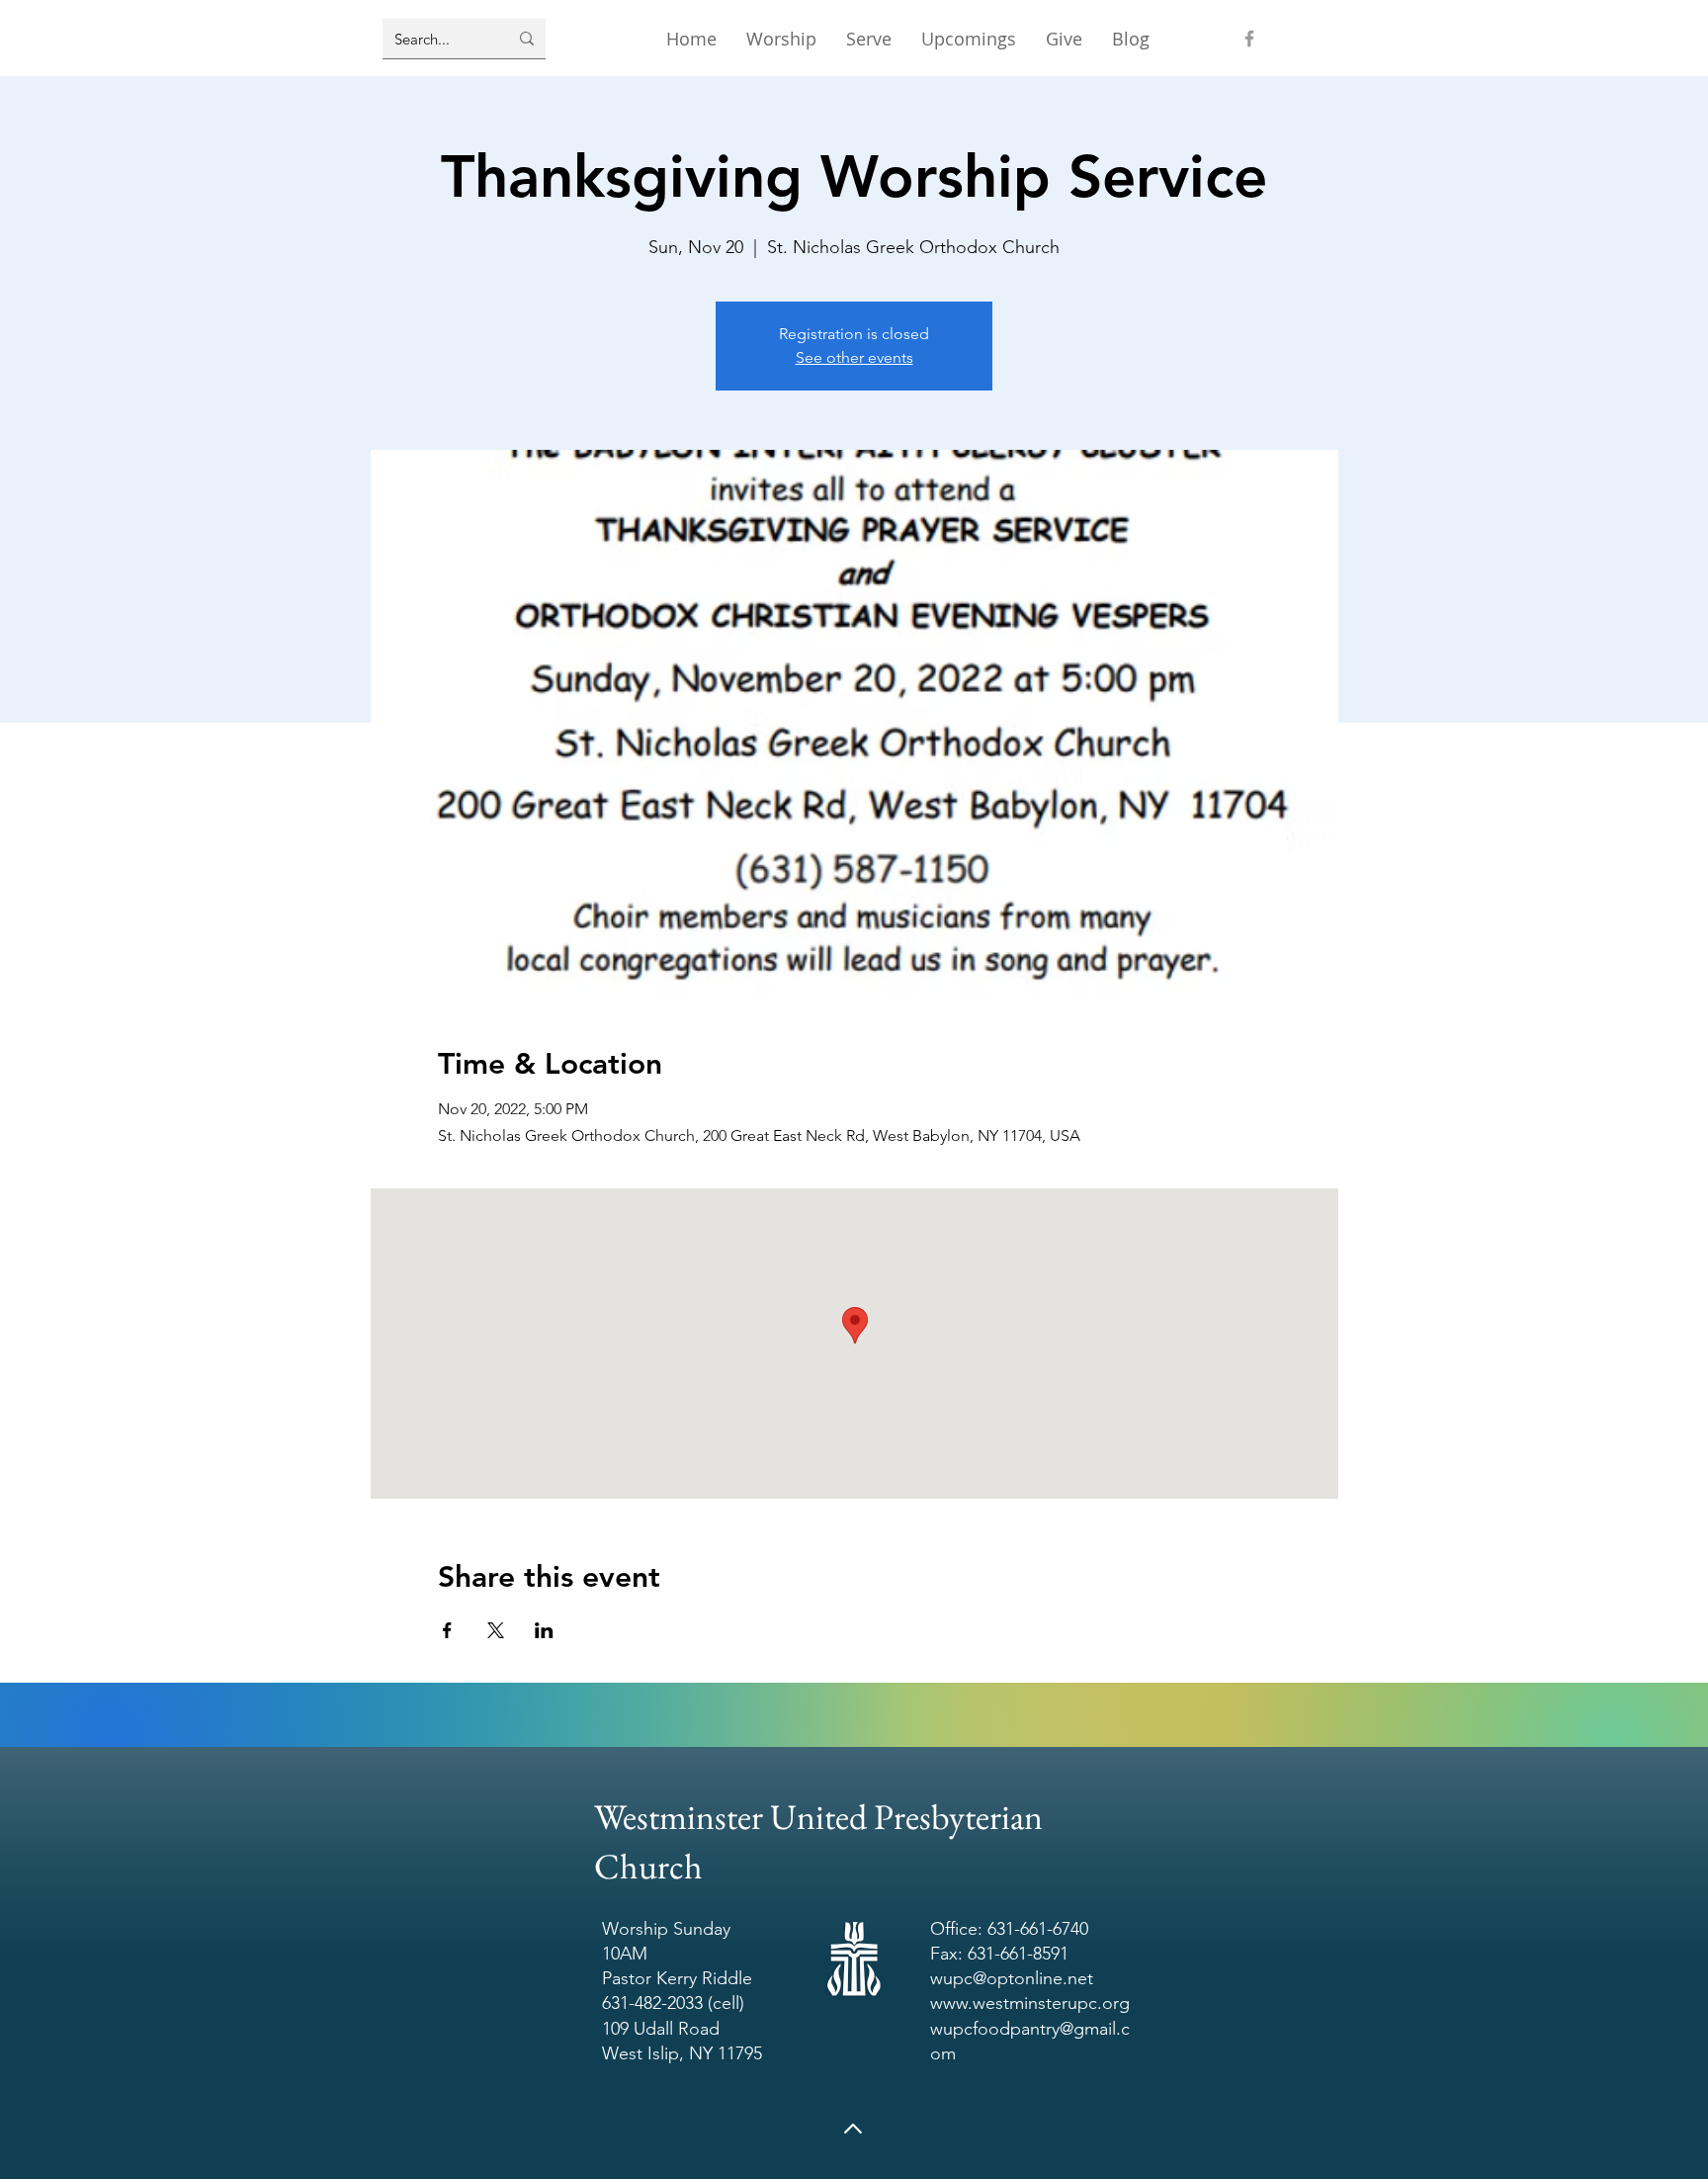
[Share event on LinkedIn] (544, 1630)
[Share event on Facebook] (447, 1630)
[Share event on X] (496, 1630)
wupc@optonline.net (1012, 1978)
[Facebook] (1249, 39)
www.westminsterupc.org (1030, 2003)
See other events (854, 357)
